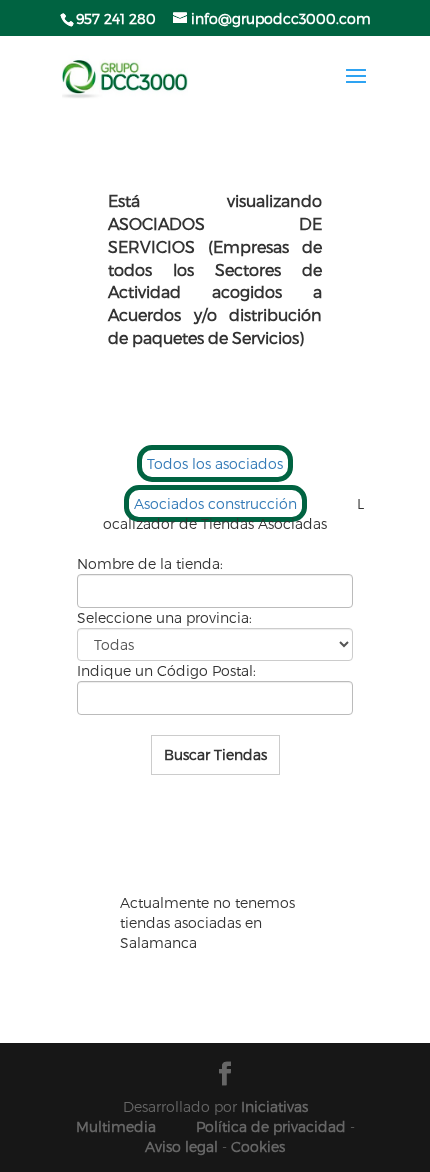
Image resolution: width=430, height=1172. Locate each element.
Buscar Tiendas (215, 754)
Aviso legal (181, 1146)
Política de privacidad (271, 1126)
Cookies (258, 1146)
